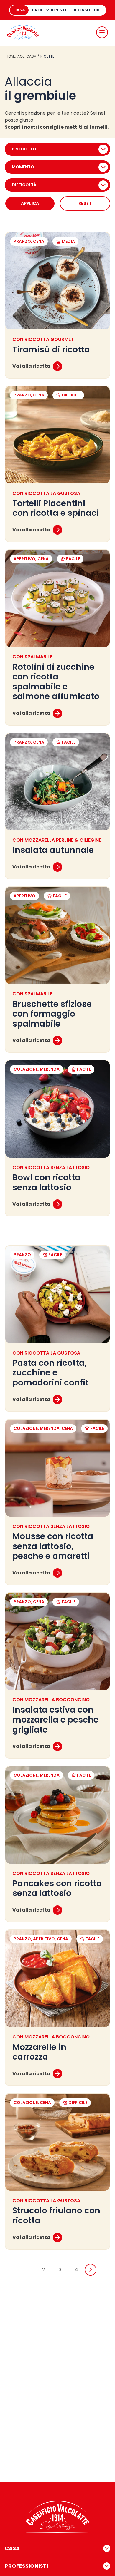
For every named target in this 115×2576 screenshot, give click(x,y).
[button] (102, 32)
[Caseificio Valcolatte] (23, 32)
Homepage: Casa (21, 56)
